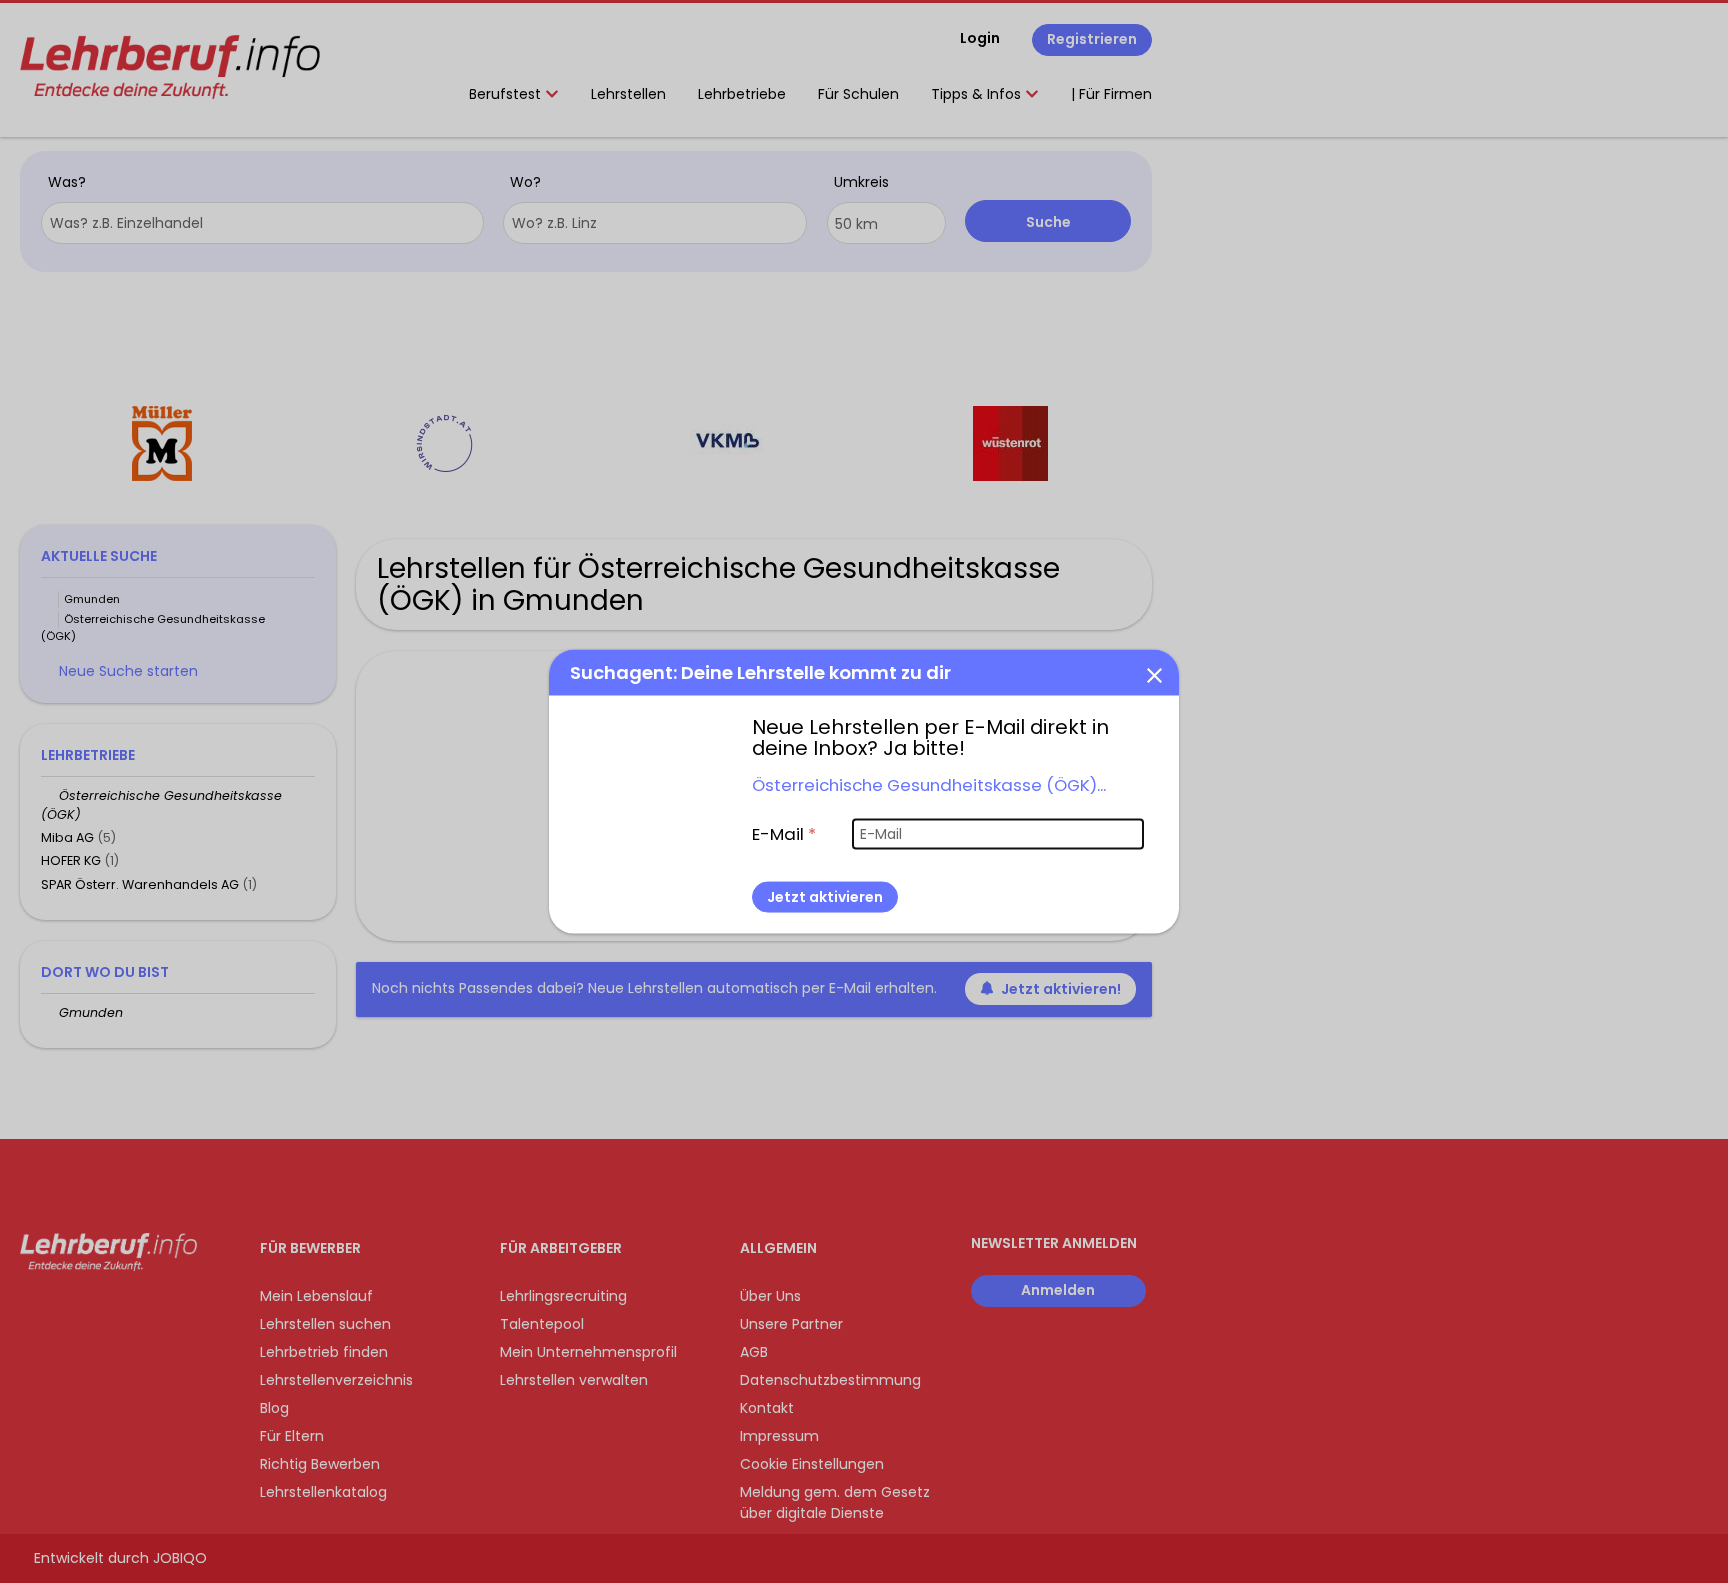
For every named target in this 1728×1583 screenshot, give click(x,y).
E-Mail (784, 833)
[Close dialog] (1154, 674)
